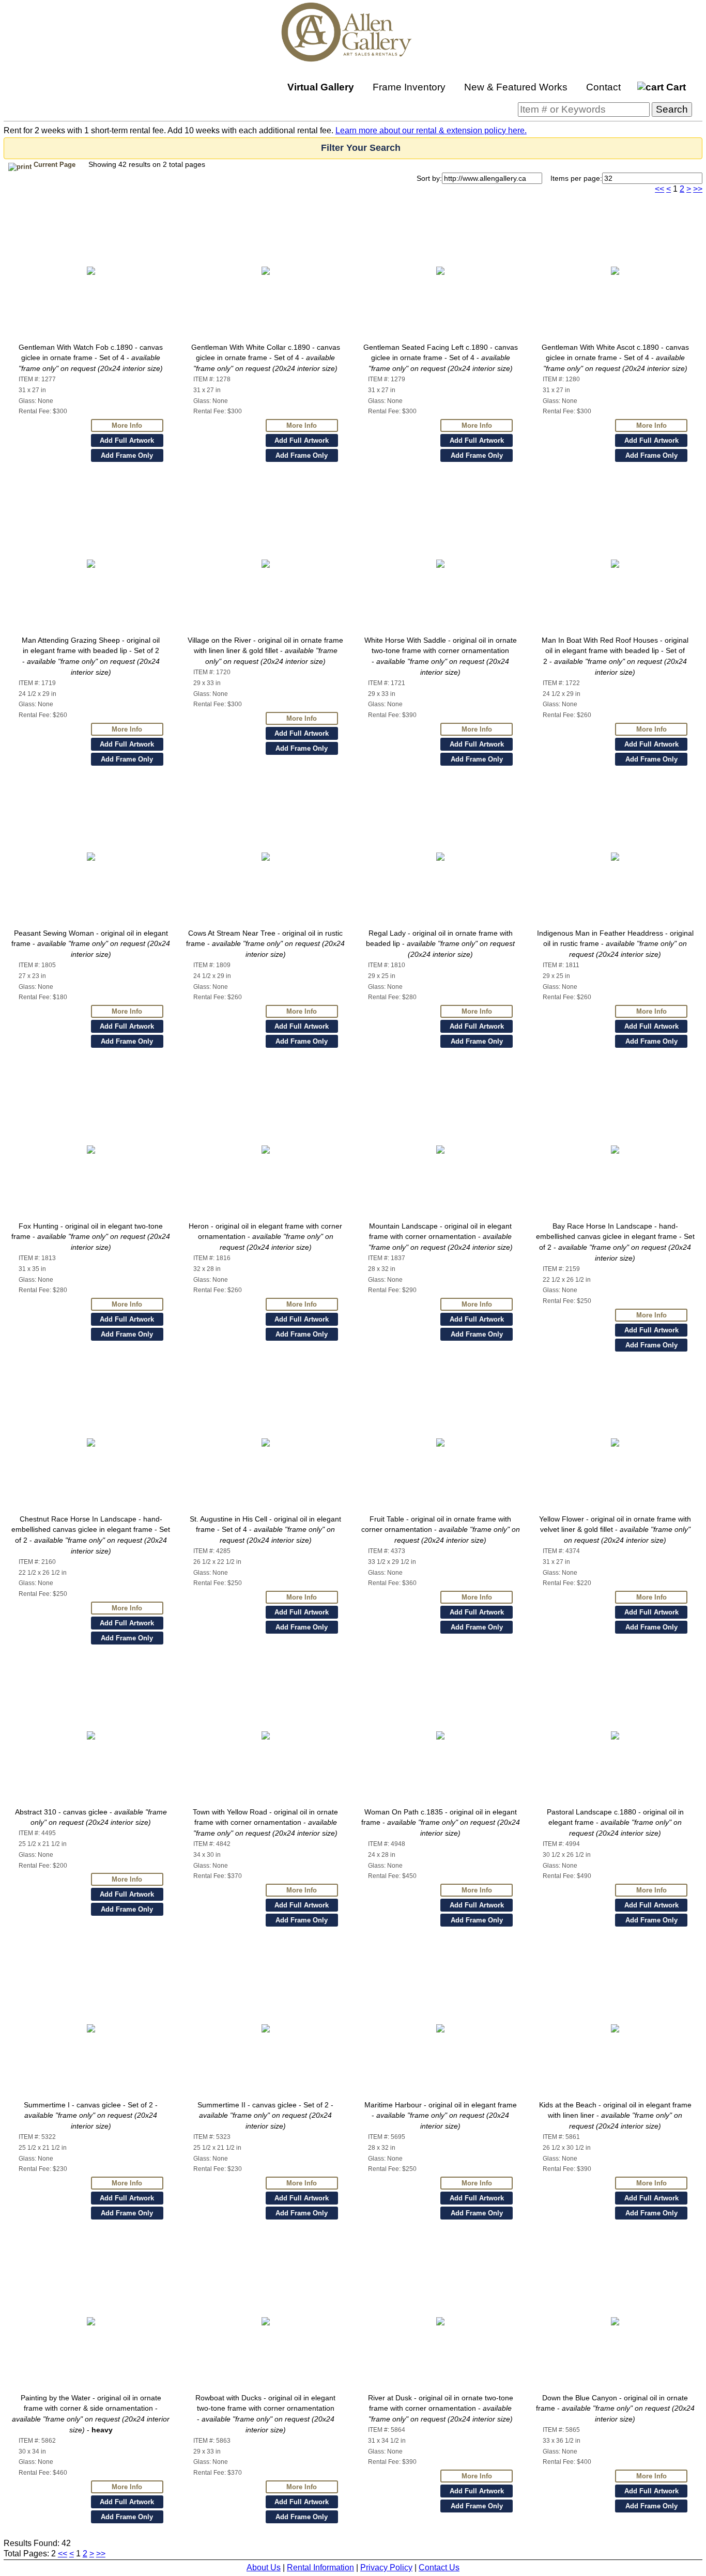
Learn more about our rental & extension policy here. (431, 130)
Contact (603, 87)
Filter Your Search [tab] (361, 148)
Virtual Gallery (321, 87)
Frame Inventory (409, 87)
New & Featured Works (516, 87)
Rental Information (320, 2567)
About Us (264, 2567)
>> (698, 189)
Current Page (53, 165)
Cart (675, 87)
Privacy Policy (386, 2567)
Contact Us (439, 2567)
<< (659, 189)
